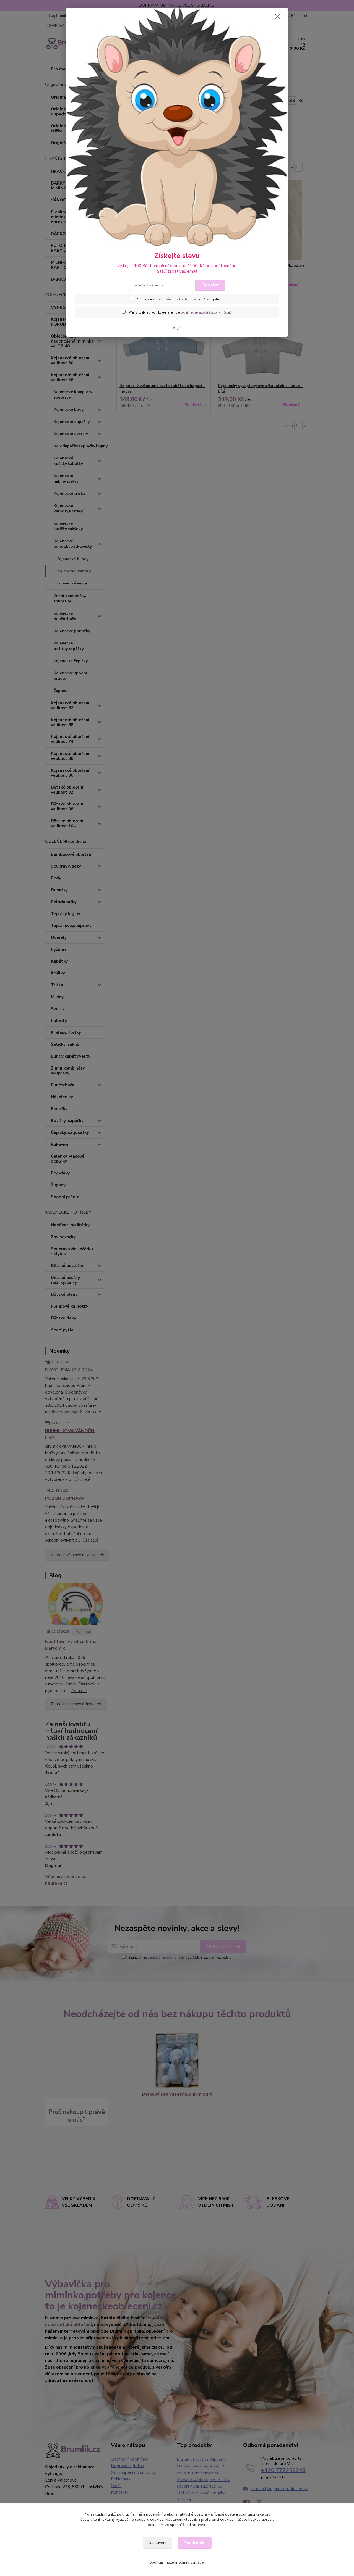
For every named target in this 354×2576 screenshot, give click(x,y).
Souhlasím (195, 2543)
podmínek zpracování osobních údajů (206, 313)
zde (201, 2562)
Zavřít (177, 329)
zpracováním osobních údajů (176, 299)
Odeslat (210, 285)
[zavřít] (278, 16)
